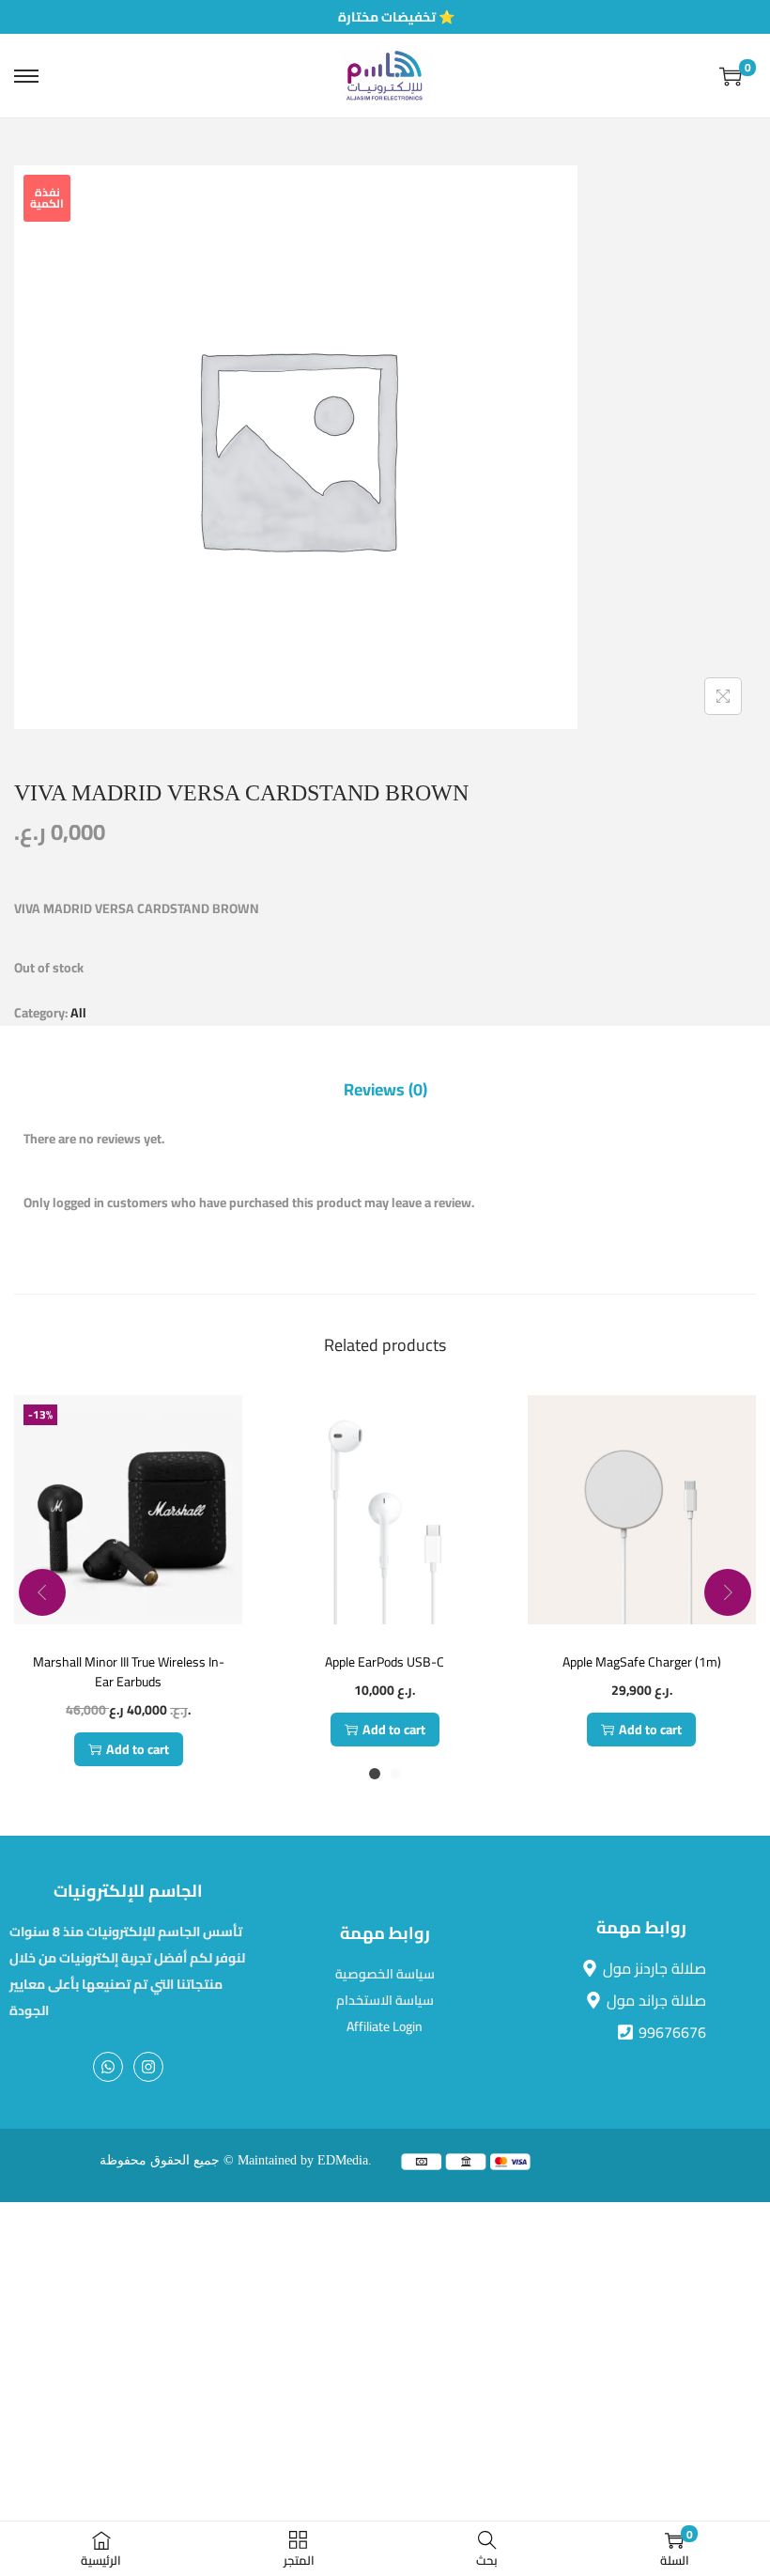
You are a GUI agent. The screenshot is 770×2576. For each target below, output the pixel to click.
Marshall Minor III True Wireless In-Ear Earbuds (129, 1672)
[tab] (385, 1090)
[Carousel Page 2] (395, 1774)
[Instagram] (148, 2067)
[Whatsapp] (108, 2067)
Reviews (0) (385, 1090)
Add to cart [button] (138, 1749)
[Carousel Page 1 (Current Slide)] (375, 1774)
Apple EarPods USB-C (385, 1662)
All (78, 1013)
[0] (731, 76)
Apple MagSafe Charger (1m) (642, 1662)
